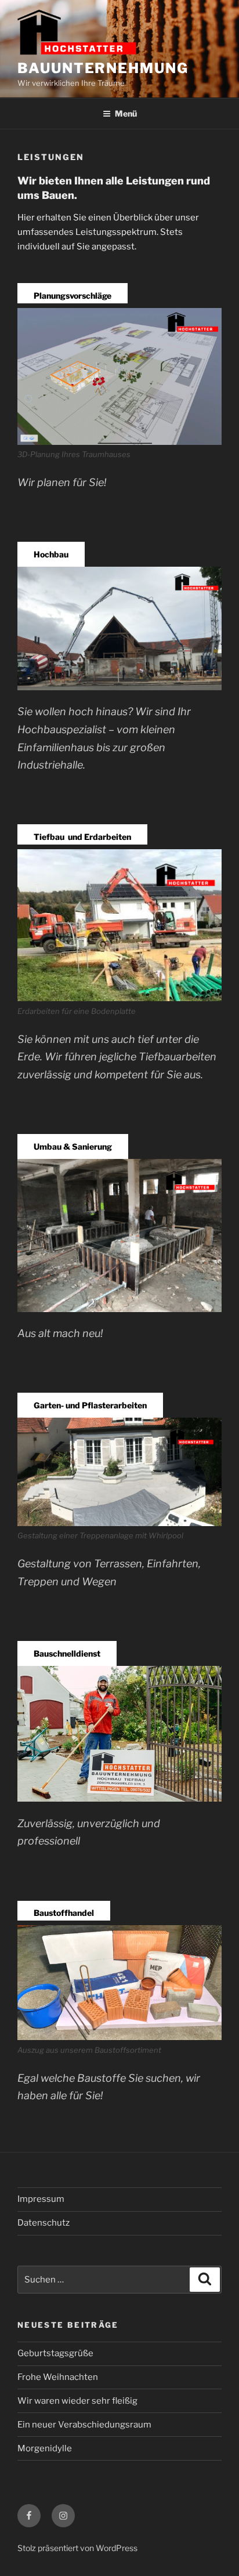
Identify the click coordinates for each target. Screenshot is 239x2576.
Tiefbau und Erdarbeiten (82, 837)
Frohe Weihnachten (58, 2377)
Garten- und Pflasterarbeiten (90, 1405)
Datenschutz (44, 2223)
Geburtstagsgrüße (55, 2353)
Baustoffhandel (64, 1913)
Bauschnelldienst (67, 1653)
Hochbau (51, 554)
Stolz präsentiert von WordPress (77, 2548)
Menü (126, 113)
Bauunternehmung (103, 68)
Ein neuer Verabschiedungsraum (84, 2425)
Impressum (41, 2199)
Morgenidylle (45, 2448)
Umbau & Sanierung (73, 1146)
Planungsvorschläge (73, 296)
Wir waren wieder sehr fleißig (77, 2401)
